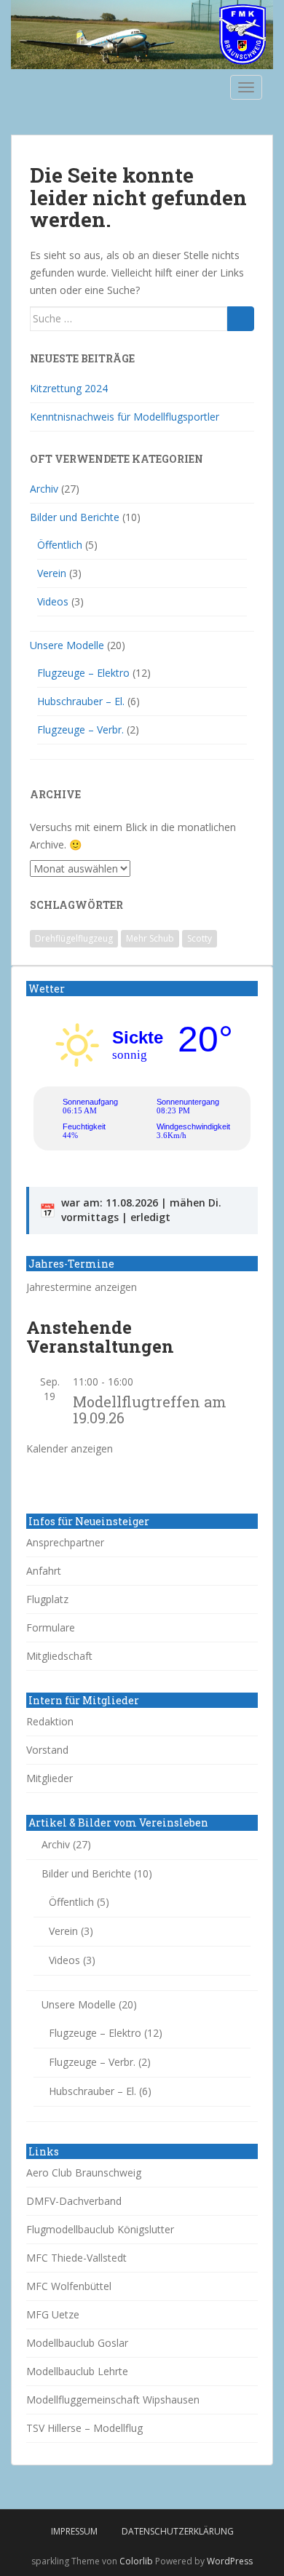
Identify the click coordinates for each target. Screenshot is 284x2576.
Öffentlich (60, 545)
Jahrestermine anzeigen (82, 1287)
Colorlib (136, 2561)
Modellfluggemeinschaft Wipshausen (113, 2400)
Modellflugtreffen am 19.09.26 (150, 1410)
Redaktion (50, 1721)
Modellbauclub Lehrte (77, 2371)
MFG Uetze (53, 2314)
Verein (52, 573)
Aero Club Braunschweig (84, 2172)
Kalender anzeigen (70, 1448)
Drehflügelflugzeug (74, 938)
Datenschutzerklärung (178, 2531)
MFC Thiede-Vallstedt (76, 2258)
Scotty (200, 938)
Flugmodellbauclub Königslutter (100, 2229)
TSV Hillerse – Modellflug (84, 2428)
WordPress (230, 2561)
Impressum (74, 2531)
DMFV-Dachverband (74, 2201)
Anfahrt (44, 1571)
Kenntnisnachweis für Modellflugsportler (125, 417)
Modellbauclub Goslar (77, 2343)
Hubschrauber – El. (81, 701)
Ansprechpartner (65, 1542)
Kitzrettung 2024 (69, 388)
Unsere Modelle (67, 645)
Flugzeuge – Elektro (83, 673)
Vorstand (47, 1750)
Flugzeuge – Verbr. (80, 730)
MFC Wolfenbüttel (69, 2286)
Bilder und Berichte (75, 517)
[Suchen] (241, 319)
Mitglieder (50, 1778)
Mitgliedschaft (59, 1656)
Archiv (44, 489)
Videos (53, 601)
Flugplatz (47, 1599)
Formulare (51, 1627)
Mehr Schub (150, 938)
